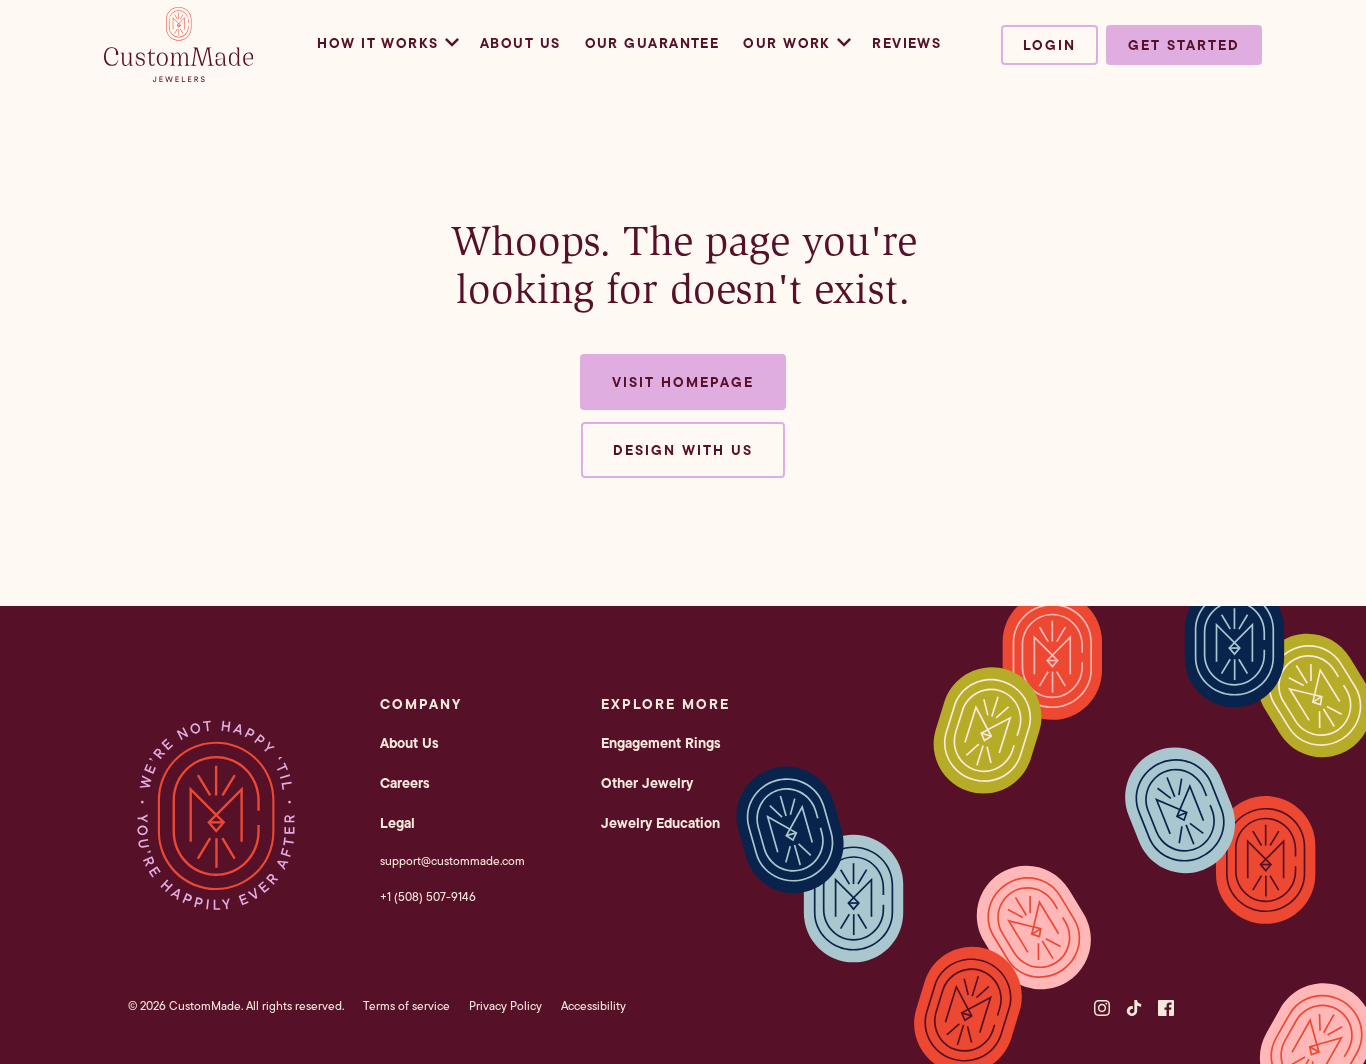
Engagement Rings (661, 743)
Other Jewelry (647, 783)
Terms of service (406, 1005)
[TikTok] (1134, 1008)
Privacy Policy (505, 1005)
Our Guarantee (652, 43)
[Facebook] (1166, 1008)
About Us (520, 43)
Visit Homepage (683, 382)
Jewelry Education (660, 823)
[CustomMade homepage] (179, 76)
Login (1049, 45)
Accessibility (593, 1005)
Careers (405, 783)
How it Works (377, 43)
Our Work (787, 43)
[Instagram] (1102, 1008)
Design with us (683, 450)
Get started (1184, 45)
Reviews (906, 43)
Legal (397, 823)
